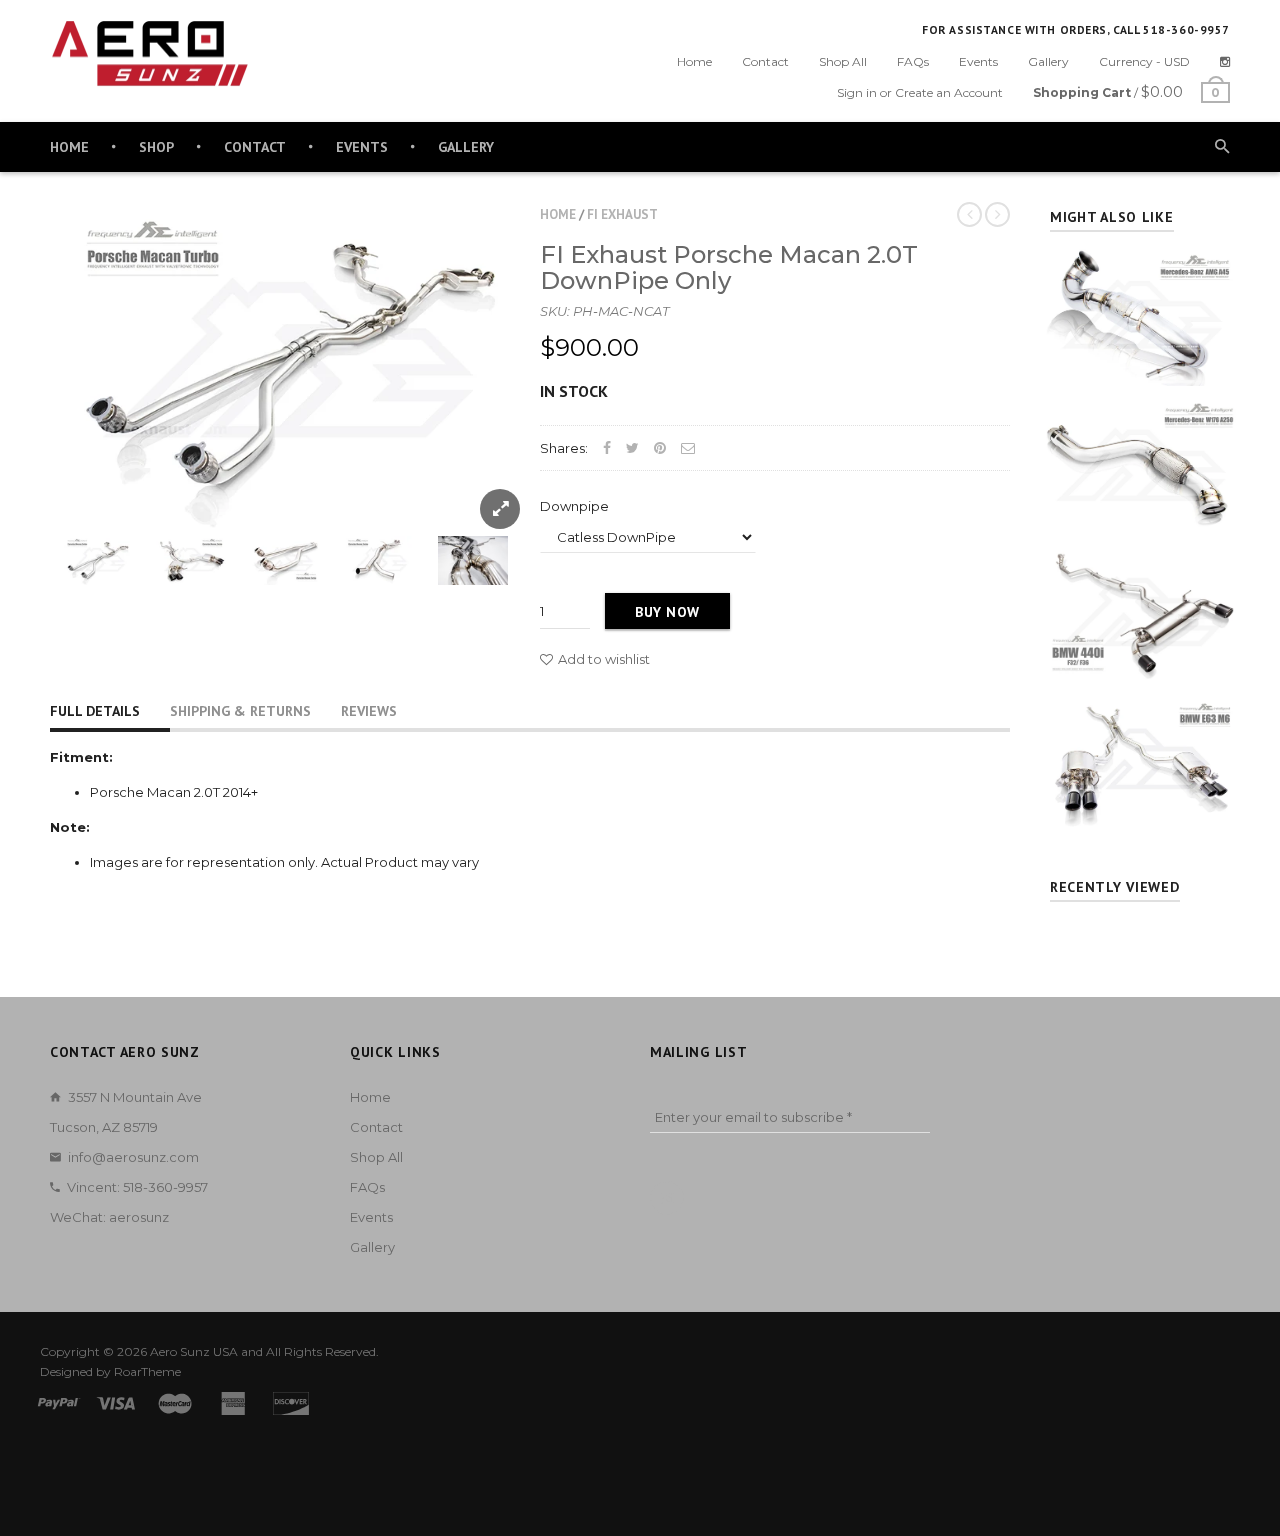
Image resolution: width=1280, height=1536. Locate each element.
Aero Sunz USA (194, 1351)
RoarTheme (147, 1371)
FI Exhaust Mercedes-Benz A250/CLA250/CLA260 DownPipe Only (1140, 429)
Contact (765, 61)
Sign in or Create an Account (920, 92)
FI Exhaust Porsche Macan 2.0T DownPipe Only (729, 267)
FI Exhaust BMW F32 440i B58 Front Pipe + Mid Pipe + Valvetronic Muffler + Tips (1140, 578)
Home (694, 61)
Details (1145, 365)
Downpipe (574, 506)
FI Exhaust (622, 214)
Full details (95, 711)
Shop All (843, 61)
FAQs (913, 61)
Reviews (369, 711)
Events (978, 61)
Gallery (1048, 61)
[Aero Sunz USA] (150, 54)
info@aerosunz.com (133, 1157)
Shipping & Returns (240, 711)
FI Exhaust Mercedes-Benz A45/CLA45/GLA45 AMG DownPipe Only (1140, 279)
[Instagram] (1225, 61)
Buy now (667, 612)
